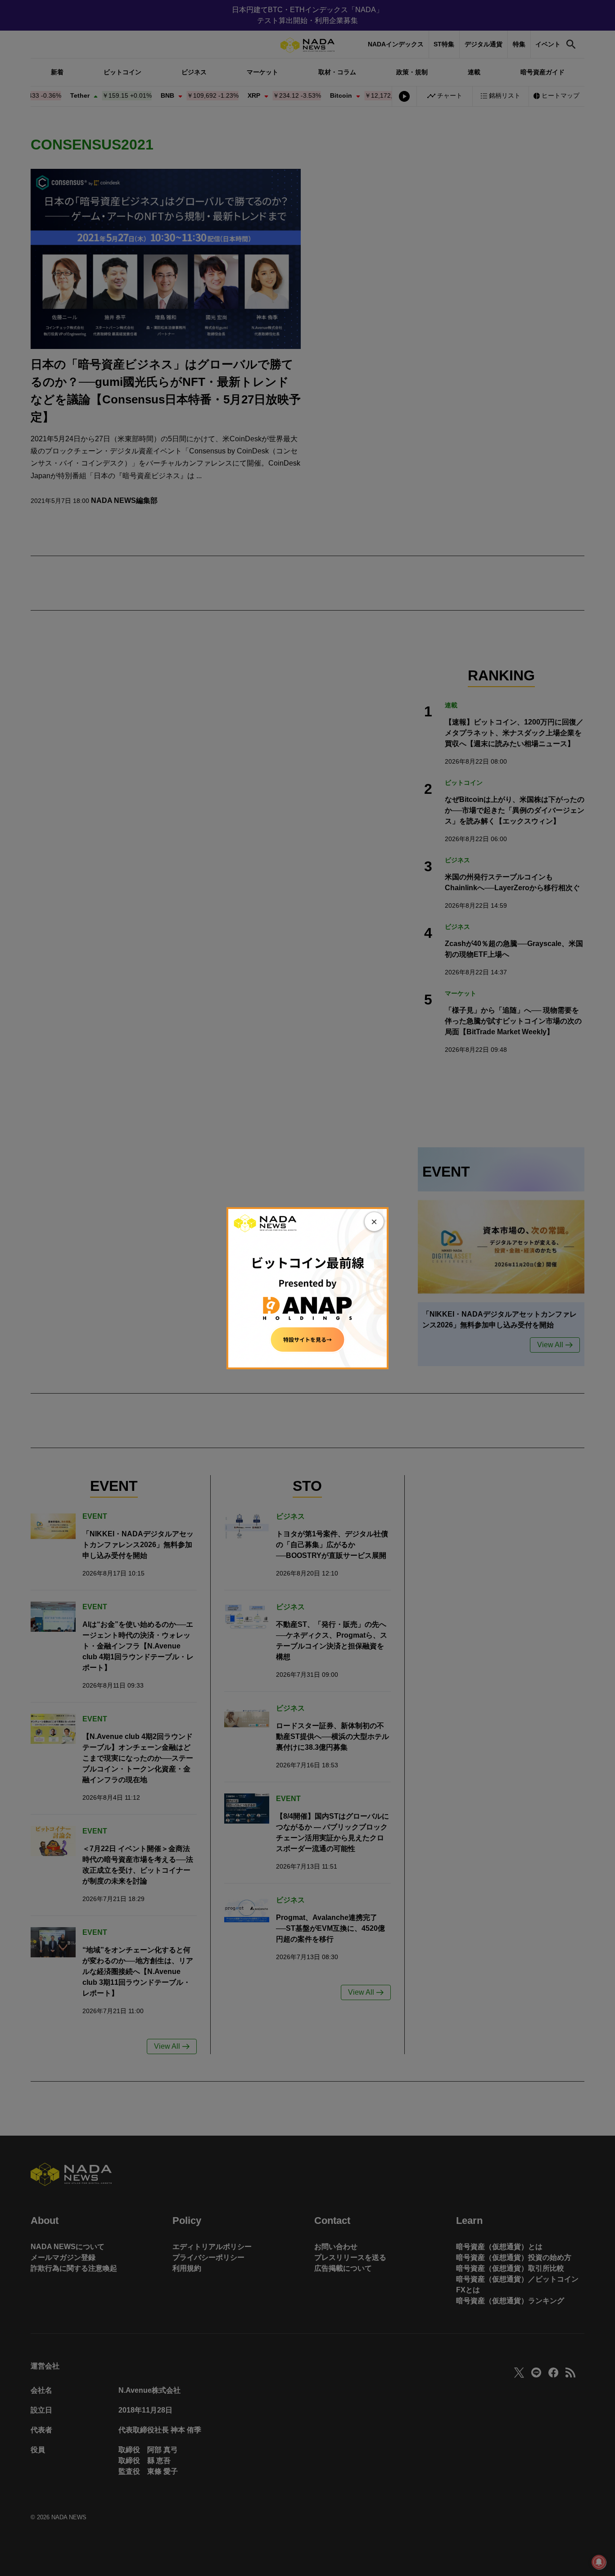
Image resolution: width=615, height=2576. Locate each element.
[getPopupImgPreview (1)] (307, 1288)
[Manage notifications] (599, 2562)
